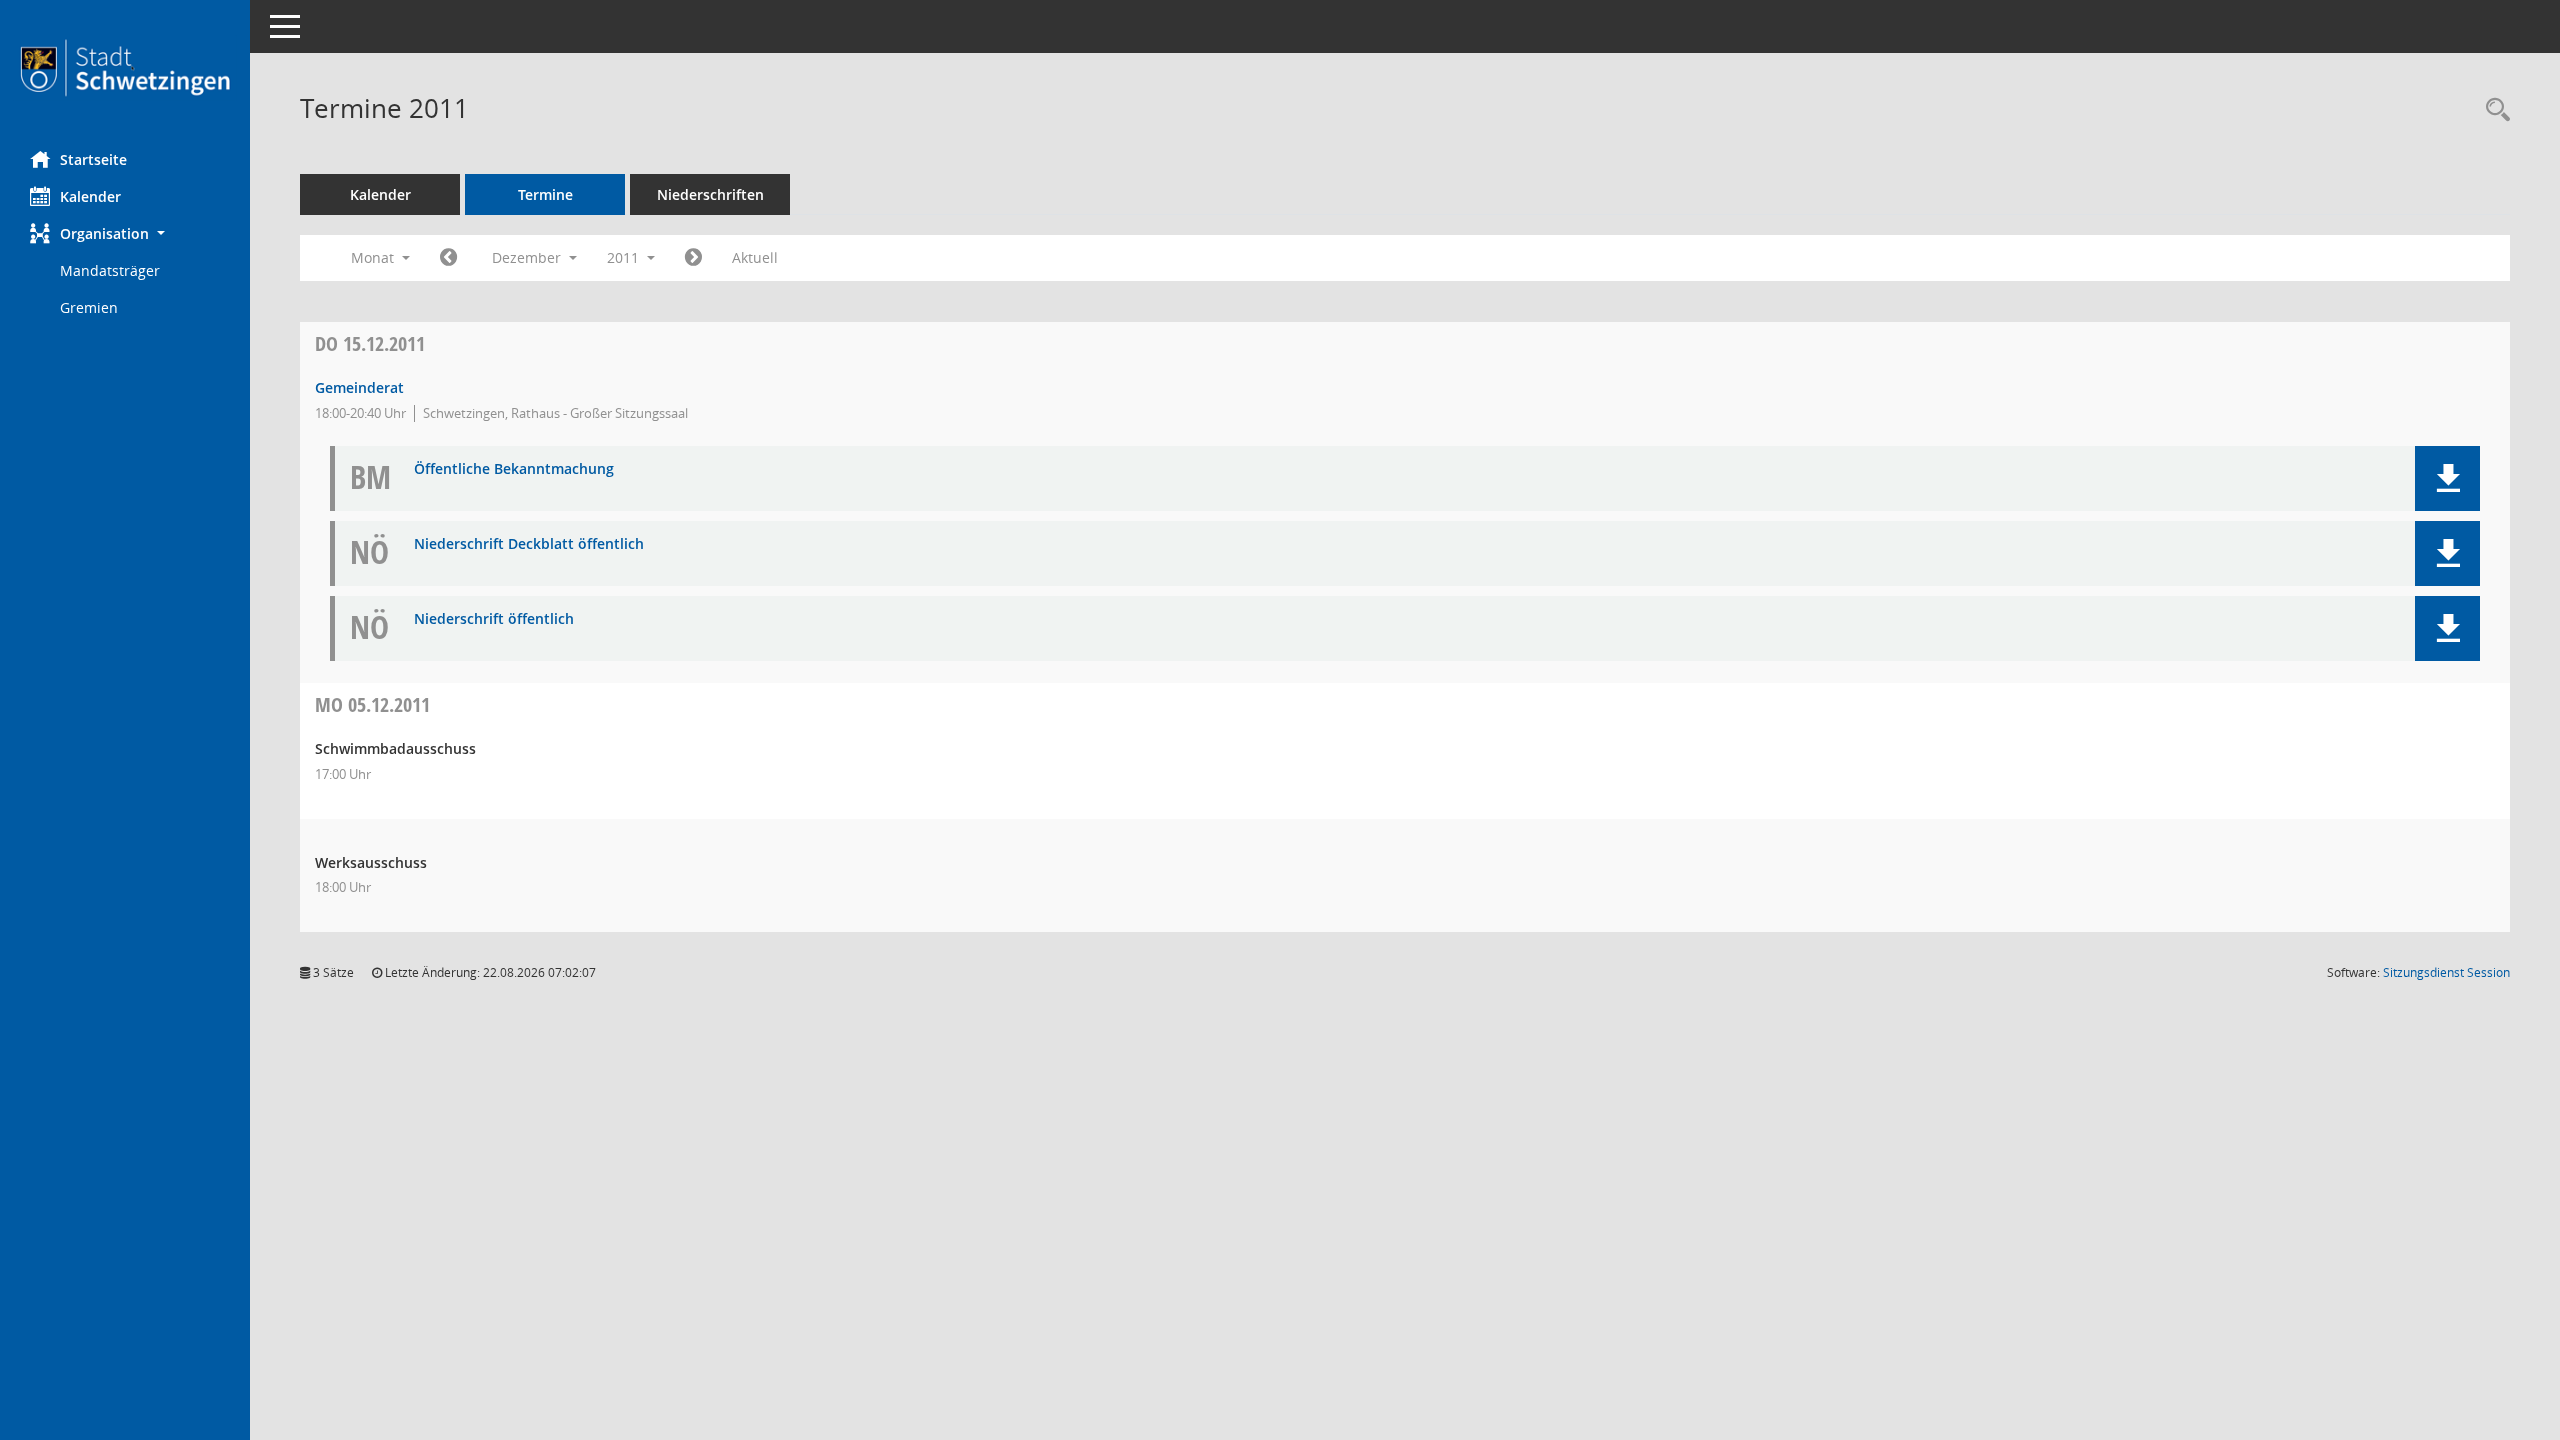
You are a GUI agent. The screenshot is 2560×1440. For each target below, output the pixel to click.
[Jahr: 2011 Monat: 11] (448, 258)
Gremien (89, 307)
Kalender (90, 196)
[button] (125, 233)
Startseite (93, 159)
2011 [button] (625, 257)
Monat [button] (374, 257)
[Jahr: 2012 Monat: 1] (693, 258)
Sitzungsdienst (2446, 972)
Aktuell (755, 257)
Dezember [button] (528, 257)
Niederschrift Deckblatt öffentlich (529, 544)
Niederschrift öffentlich (494, 619)
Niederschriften (710, 194)
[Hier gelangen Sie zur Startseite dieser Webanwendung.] (125, 68)
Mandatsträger (110, 270)
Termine (545, 194)
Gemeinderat (359, 387)
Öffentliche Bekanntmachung (514, 469)
